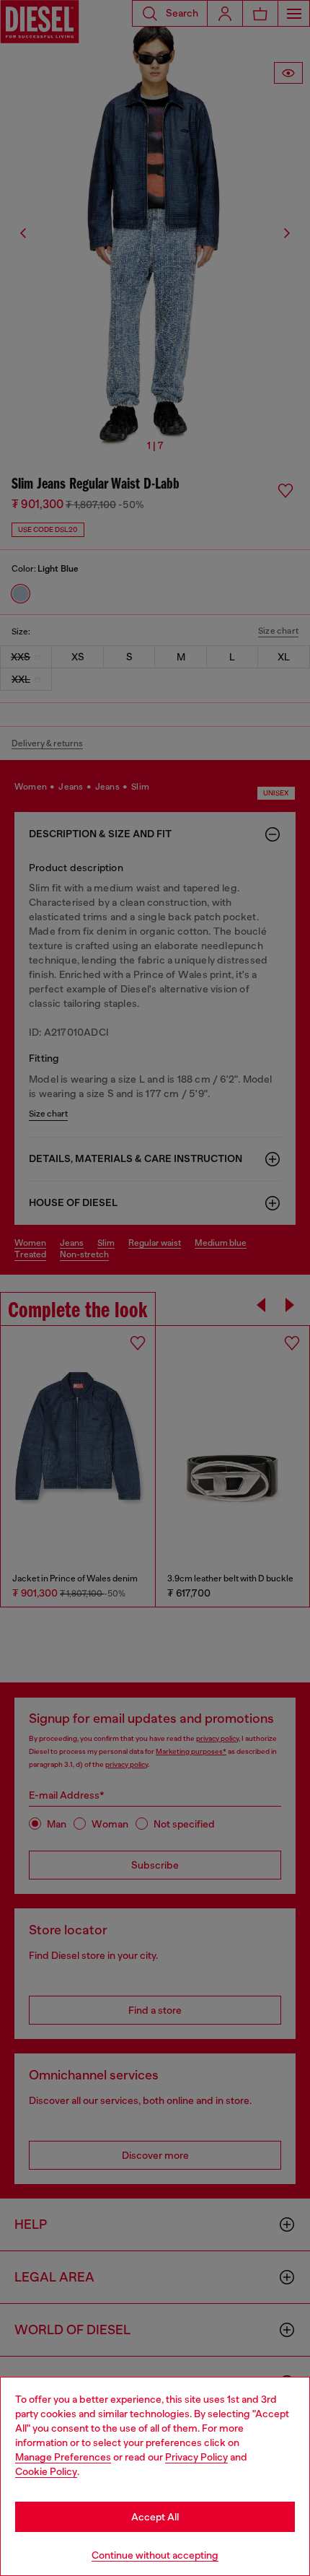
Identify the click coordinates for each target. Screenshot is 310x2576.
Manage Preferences (63, 2457)
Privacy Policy (196, 2457)
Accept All (155, 2517)
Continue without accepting (155, 2555)
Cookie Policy (46, 2471)
